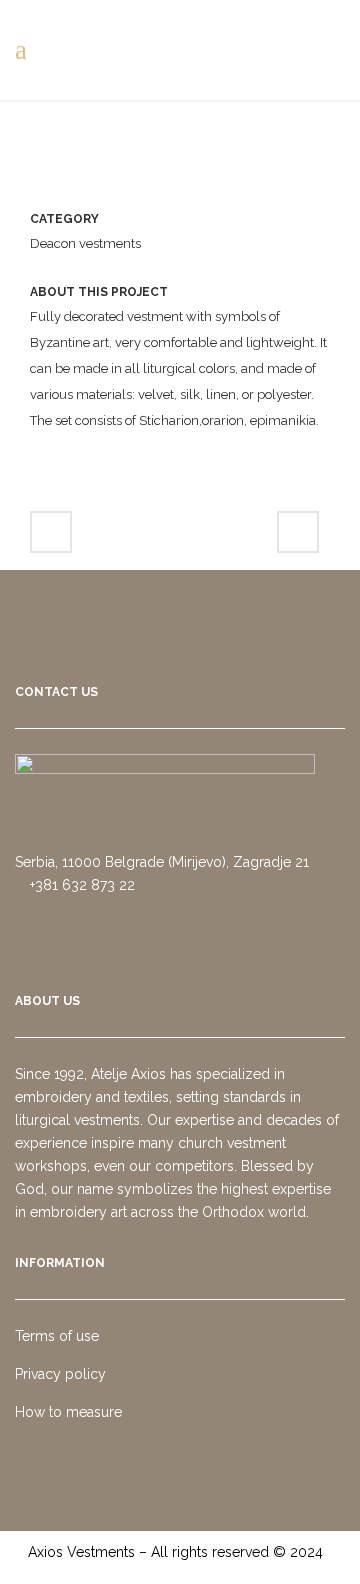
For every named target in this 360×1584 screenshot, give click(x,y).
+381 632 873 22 (80, 885)
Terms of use (57, 1336)
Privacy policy (60, 1374)
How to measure (68, 1412)
